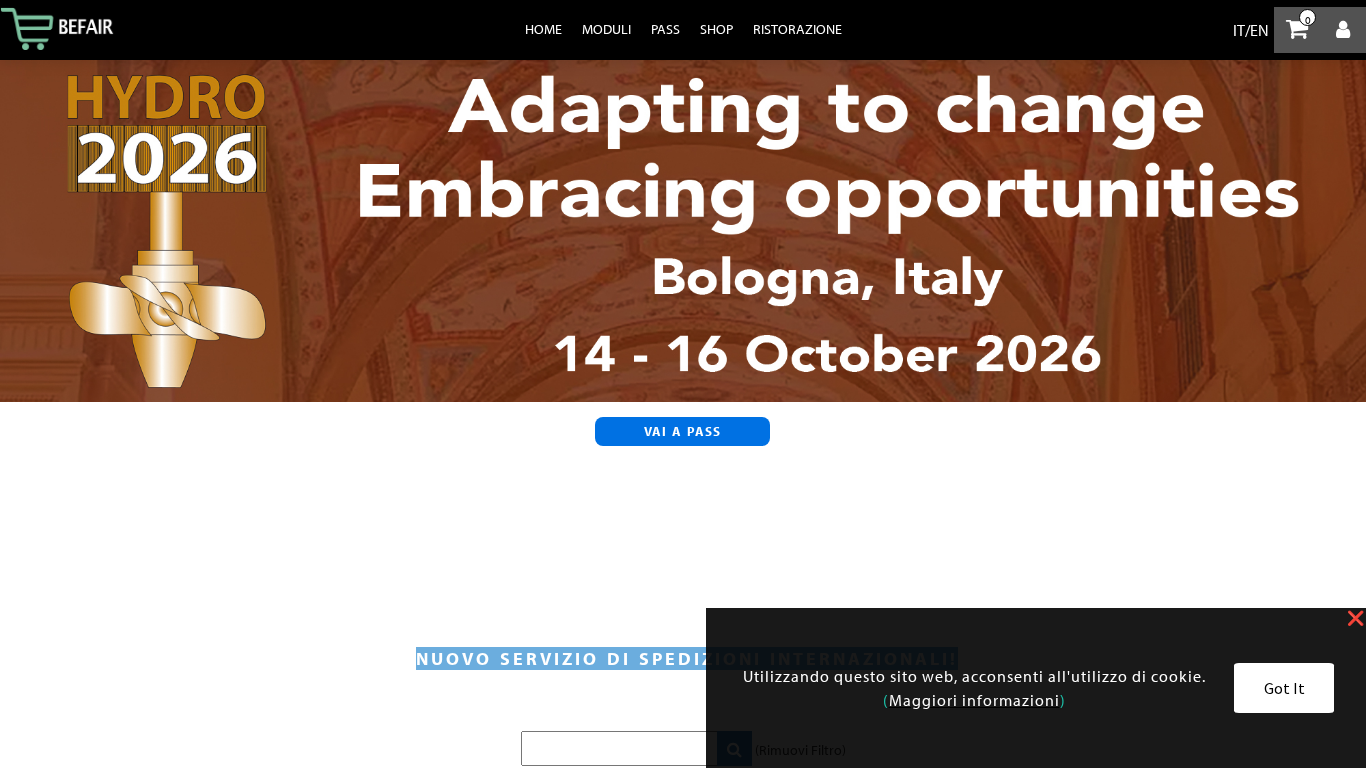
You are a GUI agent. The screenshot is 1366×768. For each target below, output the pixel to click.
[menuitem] (543, 29)
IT (1239, 30)
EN (1259, 30)
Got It (1284, 688)
